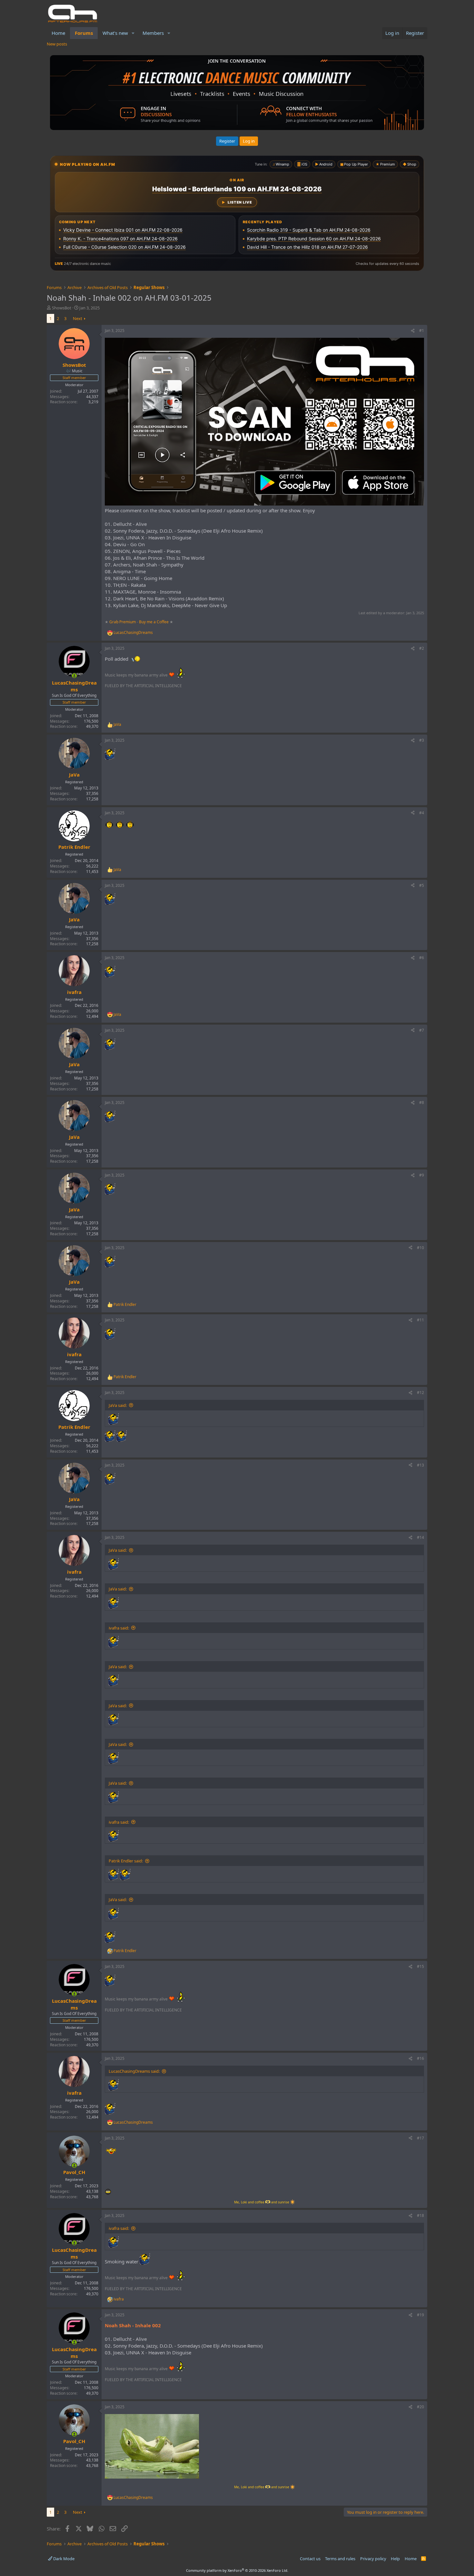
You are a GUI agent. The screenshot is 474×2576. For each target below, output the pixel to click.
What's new (115, 33)
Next (78, 318)
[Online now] (74, 676)
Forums (84, 33)
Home (58, 33)
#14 (420, 1537)
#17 (420, 2138)
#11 (420, 1320)
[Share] (413, 331)
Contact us (310, 2559)
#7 (422, 1030)
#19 (420, 2315)
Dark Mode (63, 2559)
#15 (420, 1966)
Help (395, 2559)
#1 (422, 331)
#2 (422, 648)
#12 (420, 1393)
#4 (422, 813)
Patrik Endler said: (126, 1861)
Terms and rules (340, 2559)
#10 (420, 1248)
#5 (422, 885)
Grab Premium (123, 622)
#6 (422, 958)
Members (153, 33)
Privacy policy (373, 2559)
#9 (422, 1175)
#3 (422, 740)
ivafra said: (119, 1628)
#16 (420, 2058)
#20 (420, 2407)
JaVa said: (118, 1405)
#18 (420, 2215)
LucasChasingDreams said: (134, 2071)
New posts (57, 44)
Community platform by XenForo (237, 2570)
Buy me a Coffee (154, 622)
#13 (420, 1465)
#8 (422, 1103)
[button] (133, 33)
